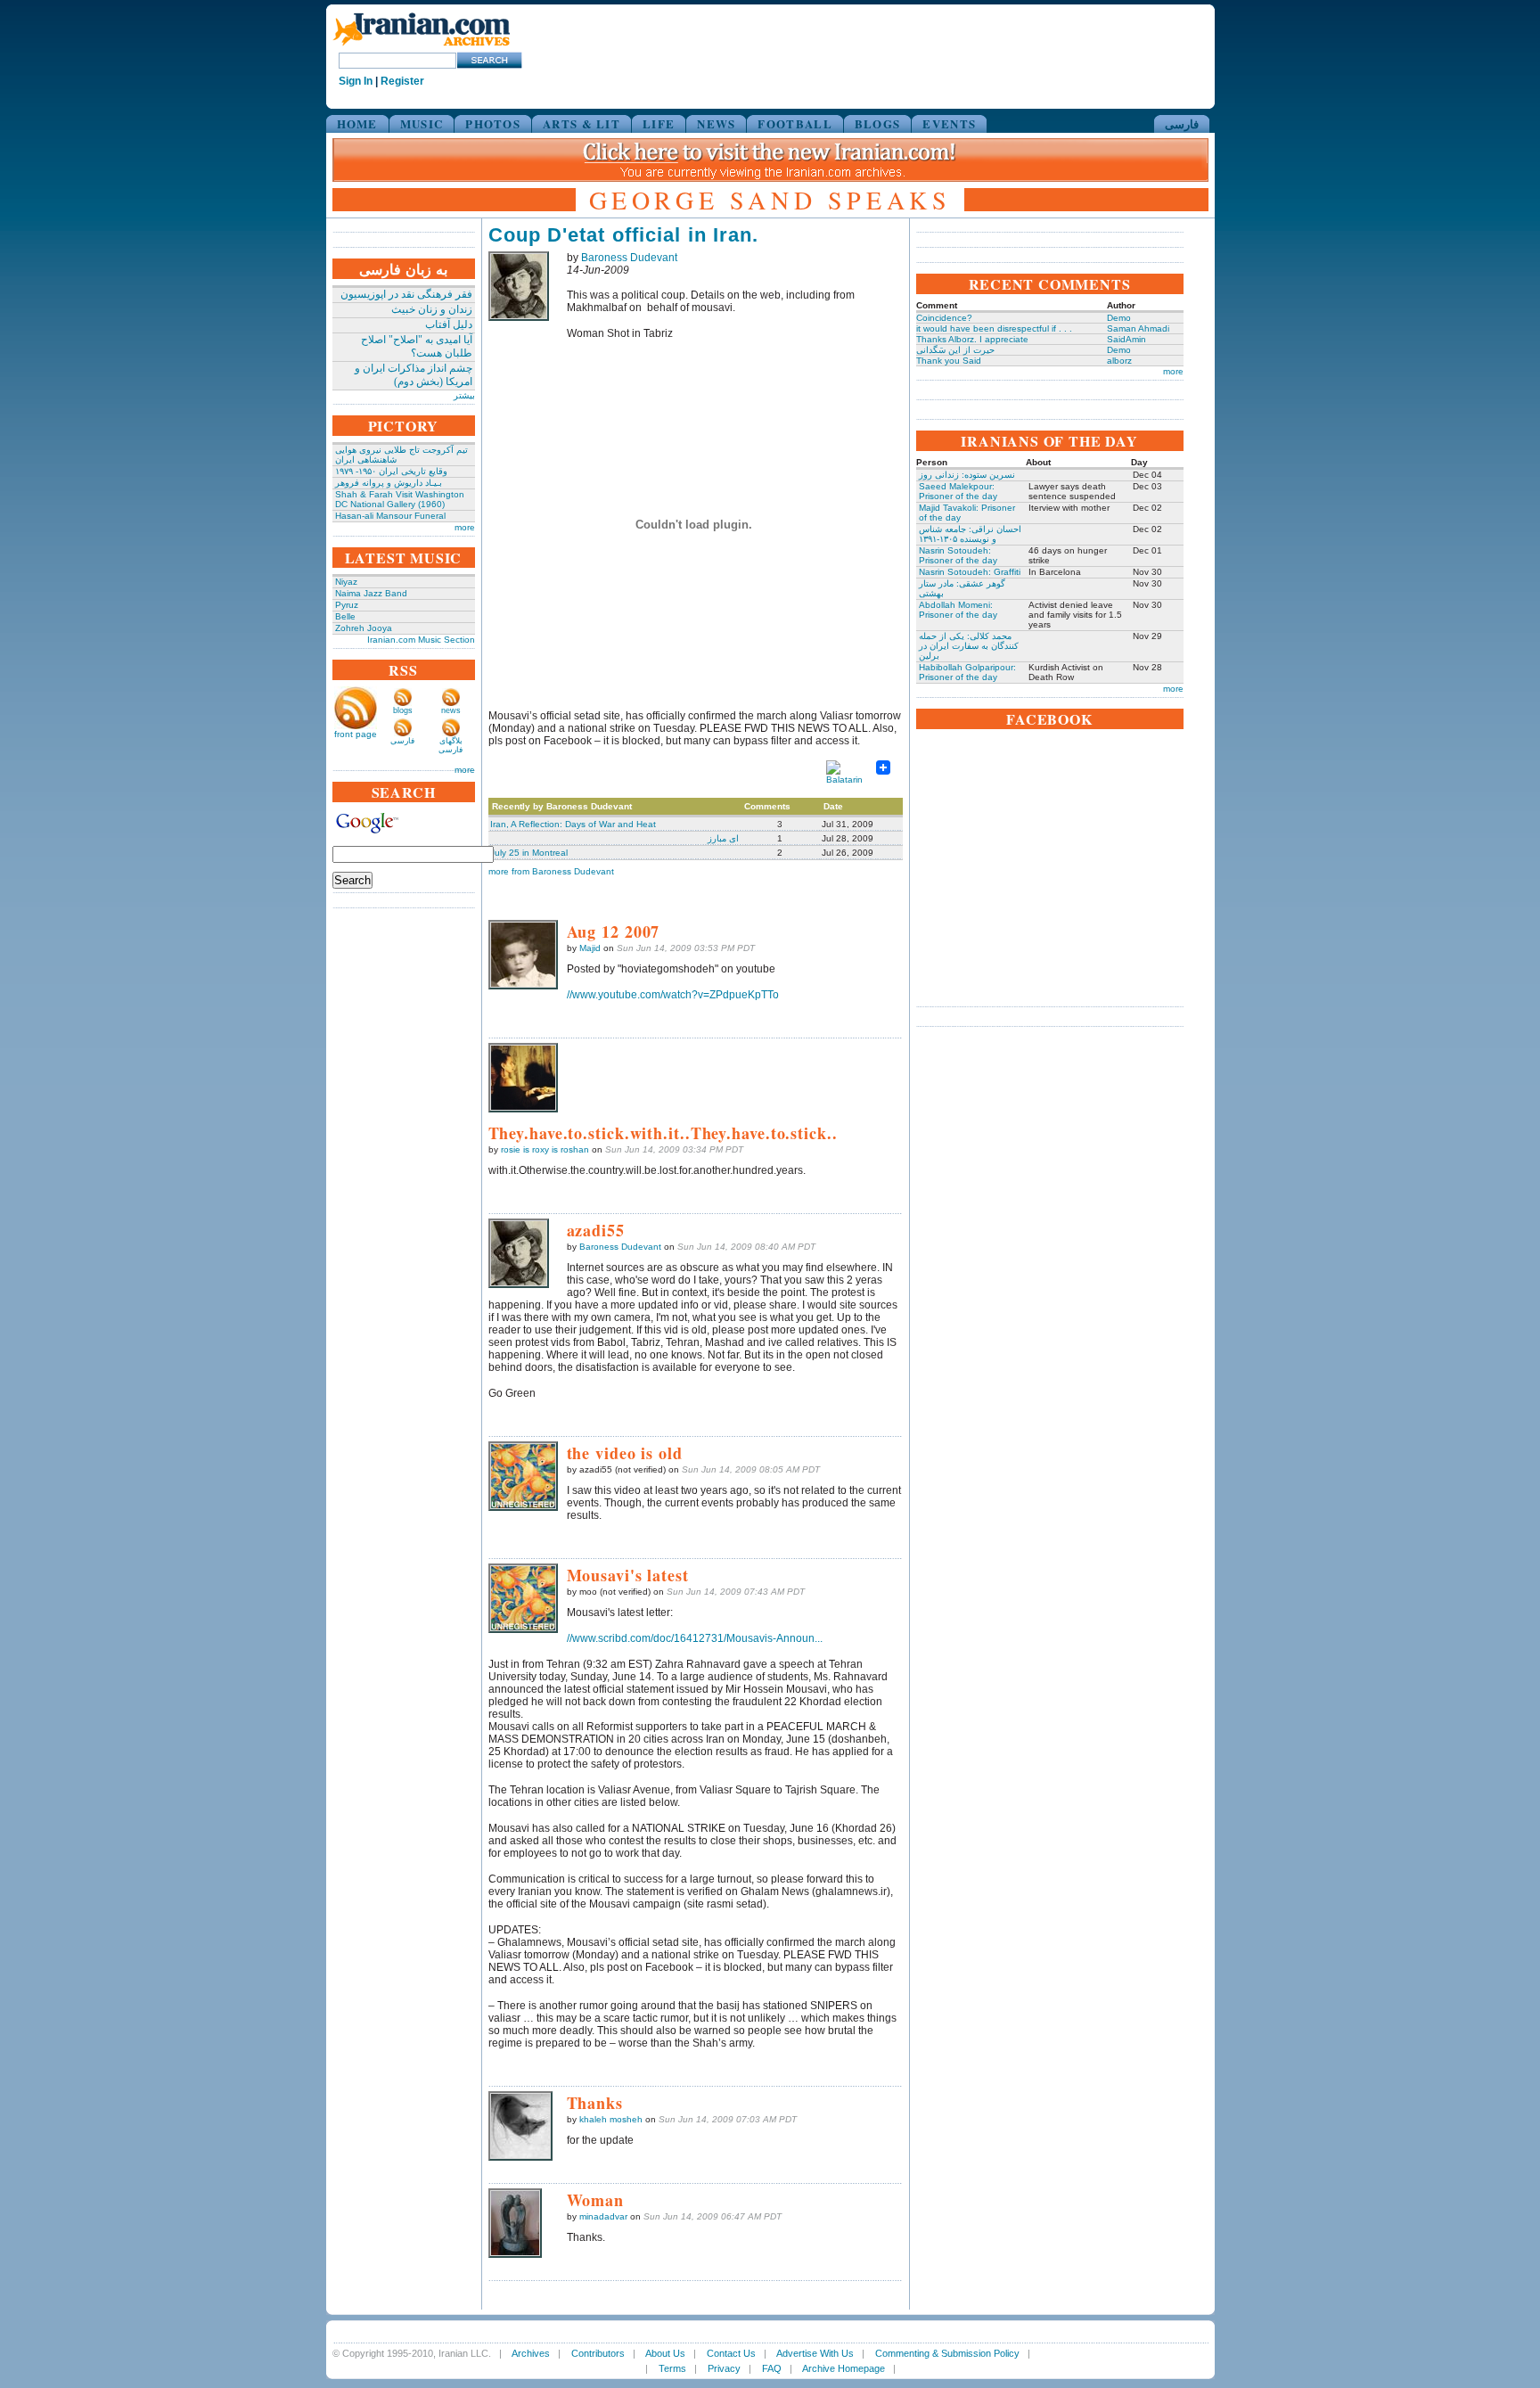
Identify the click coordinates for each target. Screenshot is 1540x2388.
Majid (590, 948)
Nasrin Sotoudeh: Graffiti (970, 572)
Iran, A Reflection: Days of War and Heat (573, 824)
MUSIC (422, 123)
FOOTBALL (795, 123)
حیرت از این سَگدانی (955, 350)
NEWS (716, 123)
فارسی (1182, 123)
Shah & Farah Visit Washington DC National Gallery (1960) (400, 499)
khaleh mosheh (611, 2119)
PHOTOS (493, 123)
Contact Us (731, 2353)
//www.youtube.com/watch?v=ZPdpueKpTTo (673, 995)
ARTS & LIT (582, 123)
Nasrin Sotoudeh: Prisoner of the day (958, 555)
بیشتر (464, 395)
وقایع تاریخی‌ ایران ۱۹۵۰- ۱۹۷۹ (391, 471)
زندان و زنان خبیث (432, 309)
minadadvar (603, 2216)
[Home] (422, 47)
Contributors (598, 2353)
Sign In (356, 81)
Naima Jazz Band (371, 593)
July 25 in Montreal (529, 853)
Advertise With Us (815, 2353)
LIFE (659, 123)
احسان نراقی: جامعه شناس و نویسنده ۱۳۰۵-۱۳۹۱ (970, 534)
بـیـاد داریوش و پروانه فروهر (389, 483)
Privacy (724, 2368)
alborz (1119, 361)
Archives (531, 2353)
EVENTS (949, 123)
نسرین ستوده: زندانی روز (967, 475)
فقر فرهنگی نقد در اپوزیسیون (406, 294)
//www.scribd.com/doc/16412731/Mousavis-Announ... (695, 1638)
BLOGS (878, 123)
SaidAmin (1126, 339)
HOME (357, 123)
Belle (345, 616)
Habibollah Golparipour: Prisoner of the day (967, 672)
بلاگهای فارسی (451, 745)
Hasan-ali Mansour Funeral (390, 516)
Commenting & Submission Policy (947, 2353)
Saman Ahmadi (1138, 328)
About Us (665, 2353)
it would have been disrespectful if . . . (994, 328)
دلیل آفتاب (449, 324)
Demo (1119, 318)
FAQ (772, 2368)
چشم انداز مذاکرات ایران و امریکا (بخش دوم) (414, 375)
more (465, 527)
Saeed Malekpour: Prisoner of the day (958, 491)
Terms (672, 2368)
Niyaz (346, 582)
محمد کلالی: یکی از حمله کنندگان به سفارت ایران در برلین (969, 646)
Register (402, 81)
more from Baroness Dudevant (551, 871)
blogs (403, 710)
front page (356, 734)
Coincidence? (944, 318)
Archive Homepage (844, 2368)
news (451, 710)
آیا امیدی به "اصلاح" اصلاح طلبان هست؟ (417, 346)
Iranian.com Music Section (421, 640)
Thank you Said (949, 361)
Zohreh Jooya (364, 628)
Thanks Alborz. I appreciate (972, 339)
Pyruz (347, 605)
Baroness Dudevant (629, 258)
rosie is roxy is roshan (545, 1149)
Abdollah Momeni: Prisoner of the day (958, 610)
